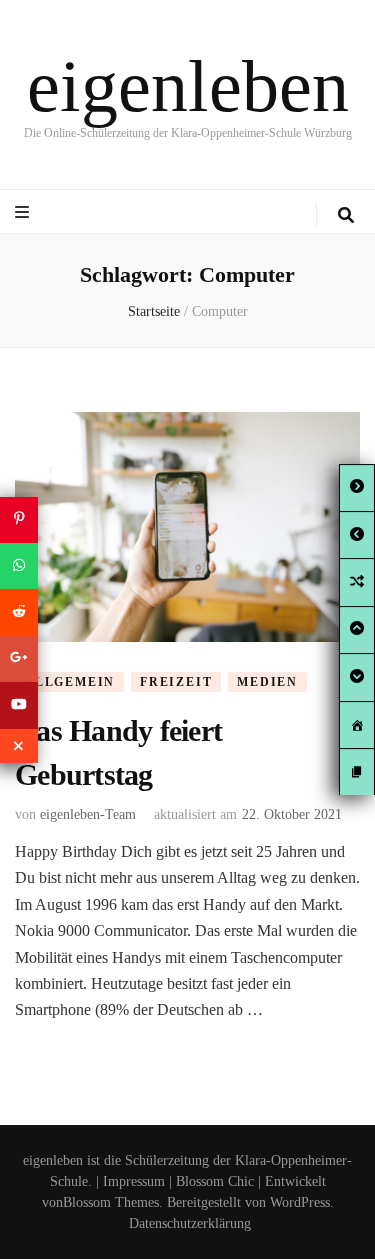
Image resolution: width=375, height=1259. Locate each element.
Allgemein (69, 682)
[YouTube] (19, 705)
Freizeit (176, 682)
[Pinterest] (19, 519)
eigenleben (188, 86)
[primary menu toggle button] (24, 212)
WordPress (300, 1202)
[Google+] (19, 659)
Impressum (134, 1181)
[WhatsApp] (19, 566)
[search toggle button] (346, 215)
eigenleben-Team (88, 814)
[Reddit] (19, 612)
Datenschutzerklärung (190, 1223)
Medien (267, 682)
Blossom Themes (111, 1202)
